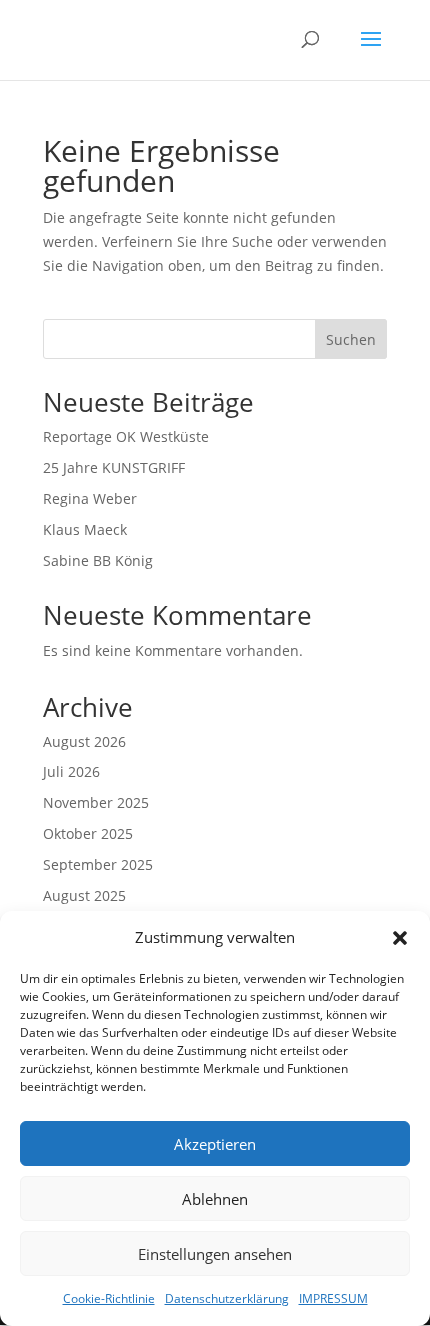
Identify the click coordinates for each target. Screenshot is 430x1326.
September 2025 (98, 864)
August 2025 (84, 895)
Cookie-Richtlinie (109, 1298)
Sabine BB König (98, 560)
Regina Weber (90, 498)
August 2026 (84, 741)
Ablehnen (215, 1199)
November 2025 (96, 802)
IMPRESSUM (333, 1298)
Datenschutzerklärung (227, 1298)
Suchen (351, 339)
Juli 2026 (71, 771)
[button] (400, 938)
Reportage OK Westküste (126, 436)
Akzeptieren (215, 1144)
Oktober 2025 (88, 833)
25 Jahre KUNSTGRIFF (114, 467)
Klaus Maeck (85, 529)
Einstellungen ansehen (215, 1254)
